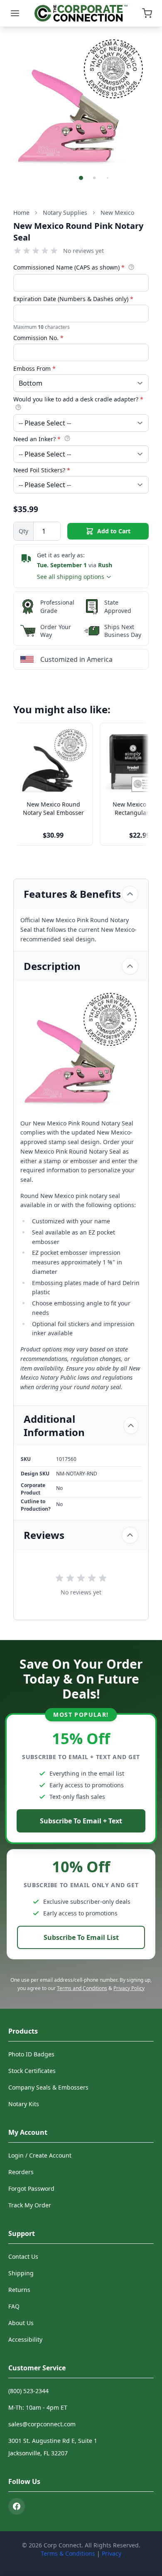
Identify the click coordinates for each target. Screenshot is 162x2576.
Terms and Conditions (82, 1988)
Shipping (21, 2273)
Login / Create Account (40, 2155)
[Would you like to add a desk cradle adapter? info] (18, 407)
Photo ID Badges (31, 2054)
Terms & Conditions (68, 2553)
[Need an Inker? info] (67, 438)
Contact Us (23, 2256)
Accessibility (25, 2339)
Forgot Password (31, 2188)
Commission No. (38, 338)
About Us (21, 2323)
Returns (19, 2290)
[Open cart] (147, 13)
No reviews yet (83, 251)
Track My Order (30, 2205)
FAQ (14, 2306)
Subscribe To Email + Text (81, 1821)
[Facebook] (17, 2506)
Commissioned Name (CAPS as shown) (69, 267)
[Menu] (15, 13)
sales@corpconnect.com (42, 2424)
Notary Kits (24, 2104)
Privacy (112, 2553)
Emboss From (34, 368)
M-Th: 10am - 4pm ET (38, 2407)
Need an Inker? (37, 439)
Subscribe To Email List (81, 1937)
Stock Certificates (32, 2071)
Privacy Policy (129, 1988)
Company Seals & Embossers (48, 2087)
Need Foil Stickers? (42, 470)
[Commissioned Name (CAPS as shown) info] (131, 267)
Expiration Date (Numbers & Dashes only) (73, 299)
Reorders (21, 2172)
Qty (23, 531)
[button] (81, 178)
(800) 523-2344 (28, 2391)
